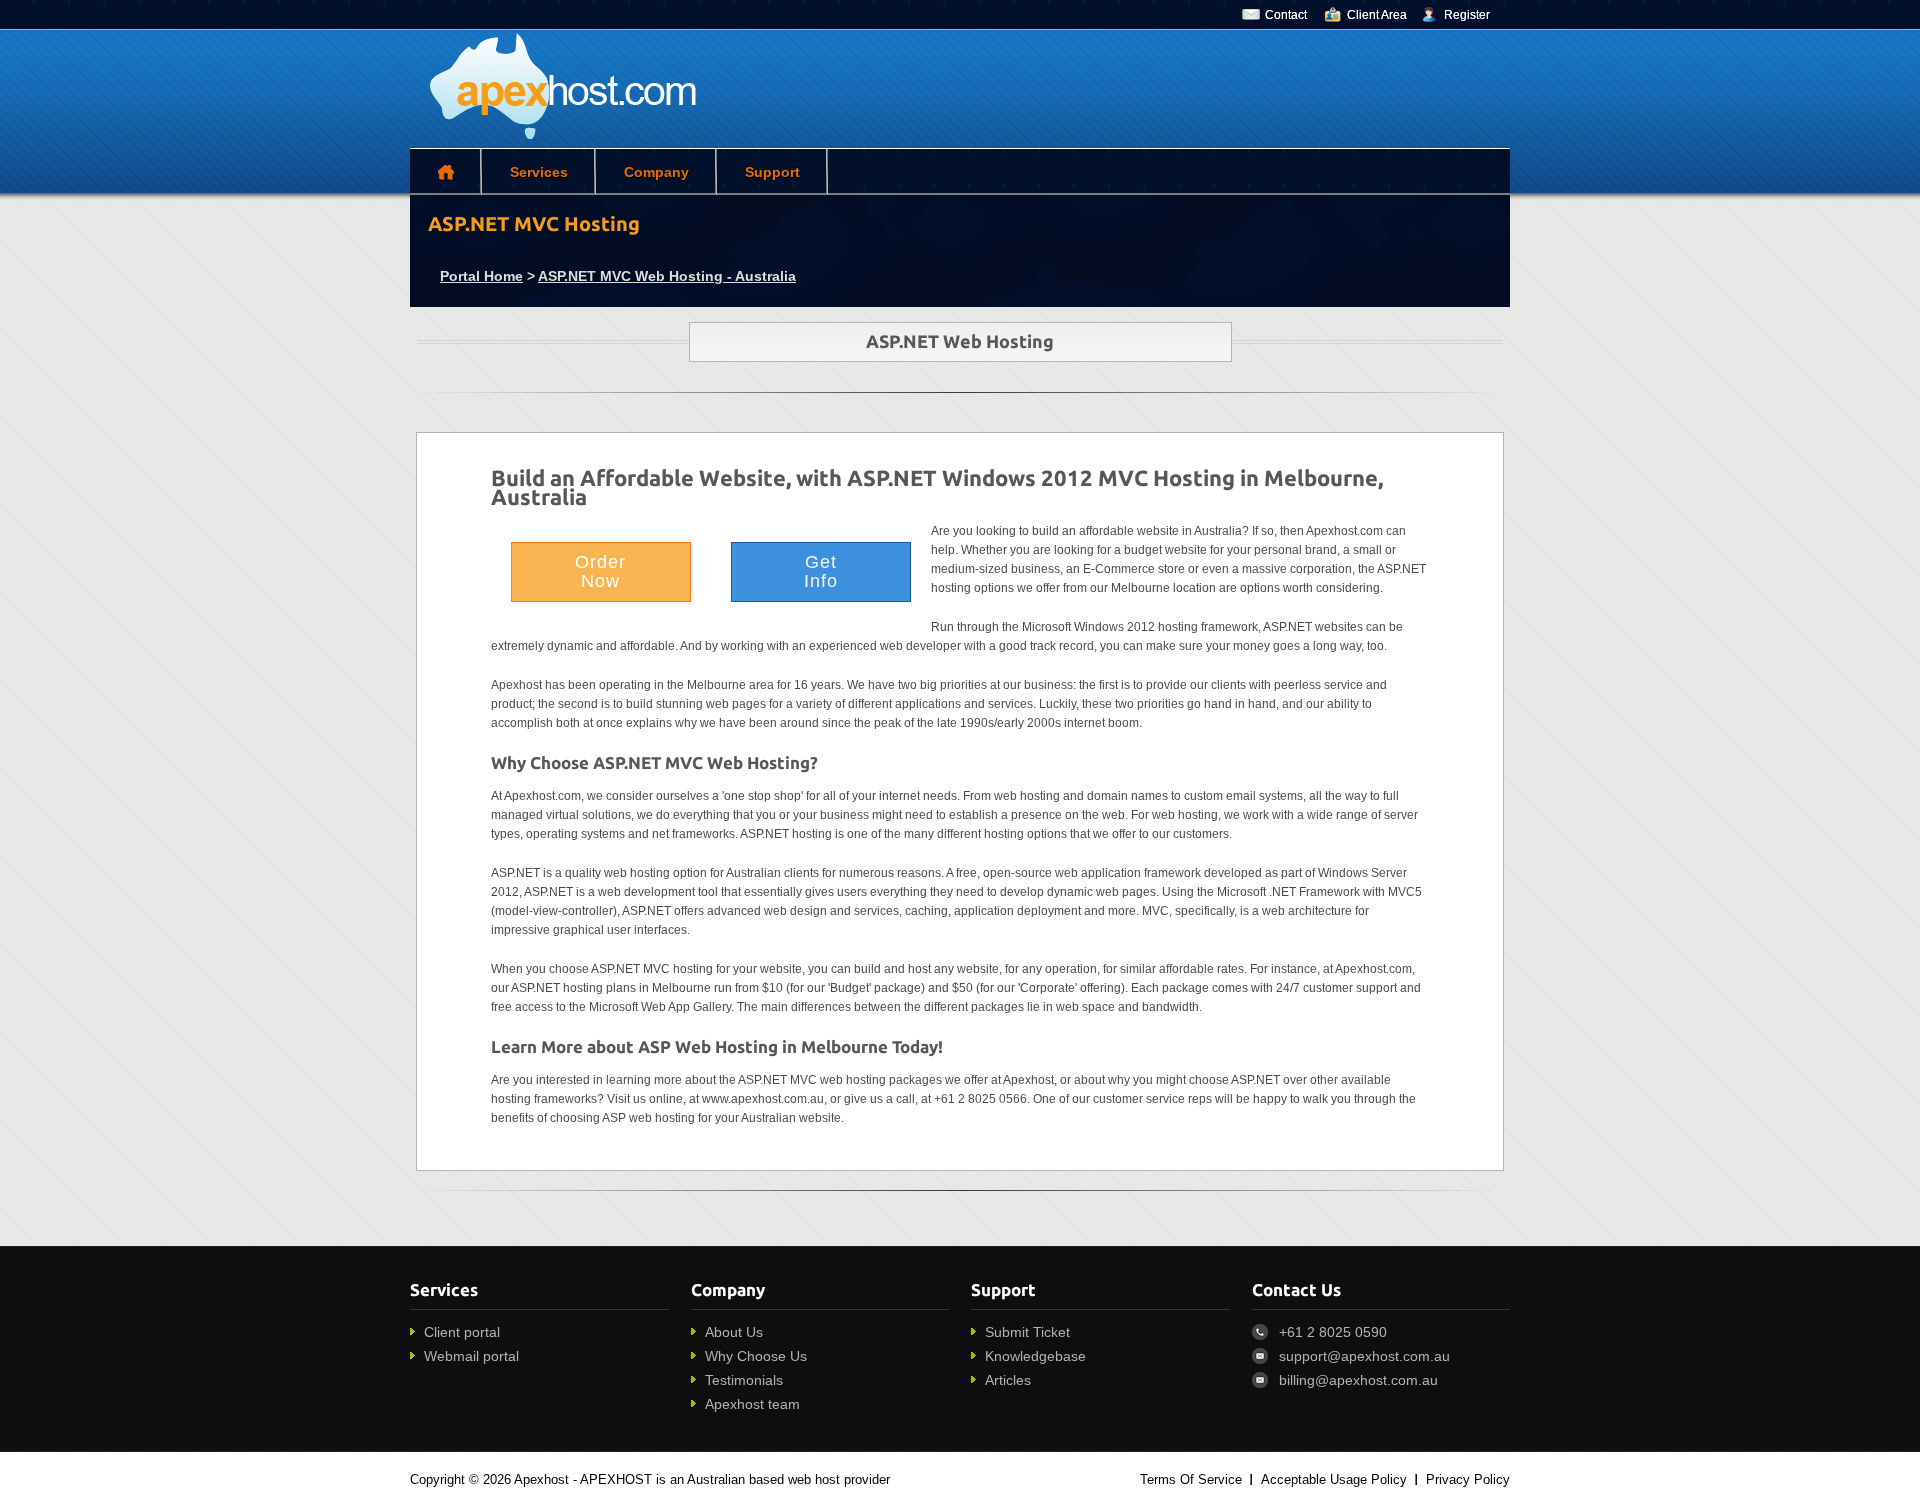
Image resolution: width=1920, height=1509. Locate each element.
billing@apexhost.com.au (1358, 1380)
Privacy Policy (1468, 1479)
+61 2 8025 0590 (1333, 1332)
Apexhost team (752, 1404)
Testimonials (744, 1380)
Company (656, 172)
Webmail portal (471, 1356)
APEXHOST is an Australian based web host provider (735, 1479)
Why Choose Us (756, 1356)
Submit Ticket (1027, 1332)
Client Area (1377, 15)
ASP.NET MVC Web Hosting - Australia (667, 276)
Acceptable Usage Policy (1334, 1479)
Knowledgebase (1035, 1356)
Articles (1008, 1380)
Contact (1286, 15)
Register (1467, 15)
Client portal (462, 1332)
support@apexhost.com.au (1364, 1356)
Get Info (821, 571)
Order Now (600, 571)
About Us (734, 1332)
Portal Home (481, 276)
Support (772, 172)
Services (539, 172)
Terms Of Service (1191, 1479)
